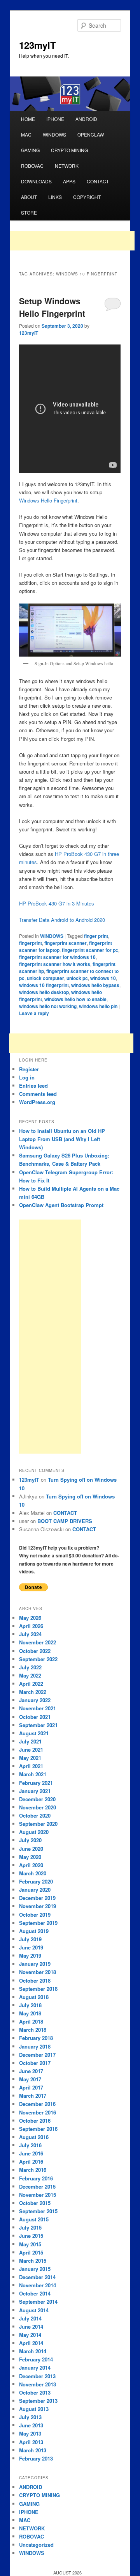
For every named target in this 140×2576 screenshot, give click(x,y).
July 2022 (30, 1667)
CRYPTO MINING (69, 150)
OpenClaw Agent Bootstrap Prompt (61, 1205)
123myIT (38, 45)
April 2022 (31, 1684)
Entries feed (33, 1086)
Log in (27, 1077)
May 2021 (30, 1758)
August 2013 (34, 2409)
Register (29, 1069)
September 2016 (38, 2129)
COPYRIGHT (87, 197)
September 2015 (38, 2211)
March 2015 (33, 2261)
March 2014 (33, 2351)
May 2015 (30, 2244)
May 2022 (30, 1675)
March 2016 (33, 2170)
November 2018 (38, 1972)
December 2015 (37, 2186)
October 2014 (35, 2293)
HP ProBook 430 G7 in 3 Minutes (57, 903)
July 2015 (30, 2227)
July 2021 (30, 1741)
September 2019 (38, 1923)
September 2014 (38, 2302)
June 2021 (31, 1750)
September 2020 (38, 1824)
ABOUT (29, 197)
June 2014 (31, 2327)
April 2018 (31, 2021)
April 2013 (31, 2442)
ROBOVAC (32, 166)
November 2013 (38, 2384)
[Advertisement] (72, 241)
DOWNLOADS (36, 181)
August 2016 (34, 2137)
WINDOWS (54, 134)
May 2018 (30, 2013)
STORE (29, 212)
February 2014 (36, 2359)
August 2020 (34, 1832)
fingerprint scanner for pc (90, 950)
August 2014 (34, 2310)
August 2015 (34, 2219)
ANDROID (86, 119)
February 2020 (36, 1881)
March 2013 (33, 2450)
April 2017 (31, 2087)
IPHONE (55, 119)
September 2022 (38, 1659)
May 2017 (30, 2079)
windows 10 (103, 978)
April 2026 (31, 1626)
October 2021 (35, 1717)
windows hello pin (98, 1006)
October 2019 (35, 1915)
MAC (26, 134)
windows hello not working (48, 1006)
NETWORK (67, 166)
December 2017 (37, 2055)
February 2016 (36, 2178)
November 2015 (38, 2195)
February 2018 (36, 2038)
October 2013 (35, 2392)
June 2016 (31, 2153)
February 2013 (36, 2458)
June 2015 (31, 2236)
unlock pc (77, 978)
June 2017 (31, 2071)
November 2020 (38, 1807)
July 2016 (30, 2145)
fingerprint (31, 943)
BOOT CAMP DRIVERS (65, 1521)
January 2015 (35, 2269)
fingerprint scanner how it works (55, 964)
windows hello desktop (44, 992)
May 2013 (30, 2433)
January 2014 (35, 2367)
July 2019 (30, 1939)
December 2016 (37, 2104)
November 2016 (38, 2112)
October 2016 (35, 2121)
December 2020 (37, 1799)
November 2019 (38, 1906)
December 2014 (37, 2277)
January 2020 (35, 1890)
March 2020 (33, 1873)
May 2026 (30, 1618)
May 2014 (30, 2335)
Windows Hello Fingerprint (48, 500)
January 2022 (35, 1700)
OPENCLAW (91, 134)
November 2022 (38, 1642)
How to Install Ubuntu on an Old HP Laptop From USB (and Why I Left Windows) (62, 1139)
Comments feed (38, 1094)
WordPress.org (37, 1102)
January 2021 (35, 1791)
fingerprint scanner (66, 943)
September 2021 (38, 1725)
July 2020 (30, 1840)
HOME (28, 119)
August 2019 (34, 1931)
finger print (96, 936)
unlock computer (45, 978)
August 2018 (34, 1997)
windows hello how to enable (75, 999)
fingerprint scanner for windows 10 (57, 957)
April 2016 (31, 2161)
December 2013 (37, 2376)
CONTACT (98, 181)
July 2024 (30, 1634)
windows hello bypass (95, 985)
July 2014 (30, 2318)
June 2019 (31, 1947)
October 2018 (35, 1980)
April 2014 (31, 2343)
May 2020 (30, 1857)
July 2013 (30, 2417)
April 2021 (31, 1766)
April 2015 (31, 2252)
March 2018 (33, 2030)
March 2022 (33, 1692)
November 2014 (38, 2285)
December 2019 (37, 1898)
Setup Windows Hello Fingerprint (52, 307)
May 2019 (30, 1956)
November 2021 (38, 1708)
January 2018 (35, 2046)
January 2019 (35, 1964)
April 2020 (31, 1865)
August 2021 (34, 1733)
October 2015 (35, 2203)
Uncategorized (36, 2545)
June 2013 (31, 2425)
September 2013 (38, 2401)
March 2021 (33, 1774)
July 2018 (30, 2005)
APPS (69, 181)
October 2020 (35, 1815)
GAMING (30, 150)
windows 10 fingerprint (44, 985)
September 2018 (38, 1989)
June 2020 (31, 1849)
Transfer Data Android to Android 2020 (62, 920)
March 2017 (33, 2096)
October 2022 (35, 1651)
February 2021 (36, 1783)
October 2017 (35, 2063)
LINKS (55, 197)
